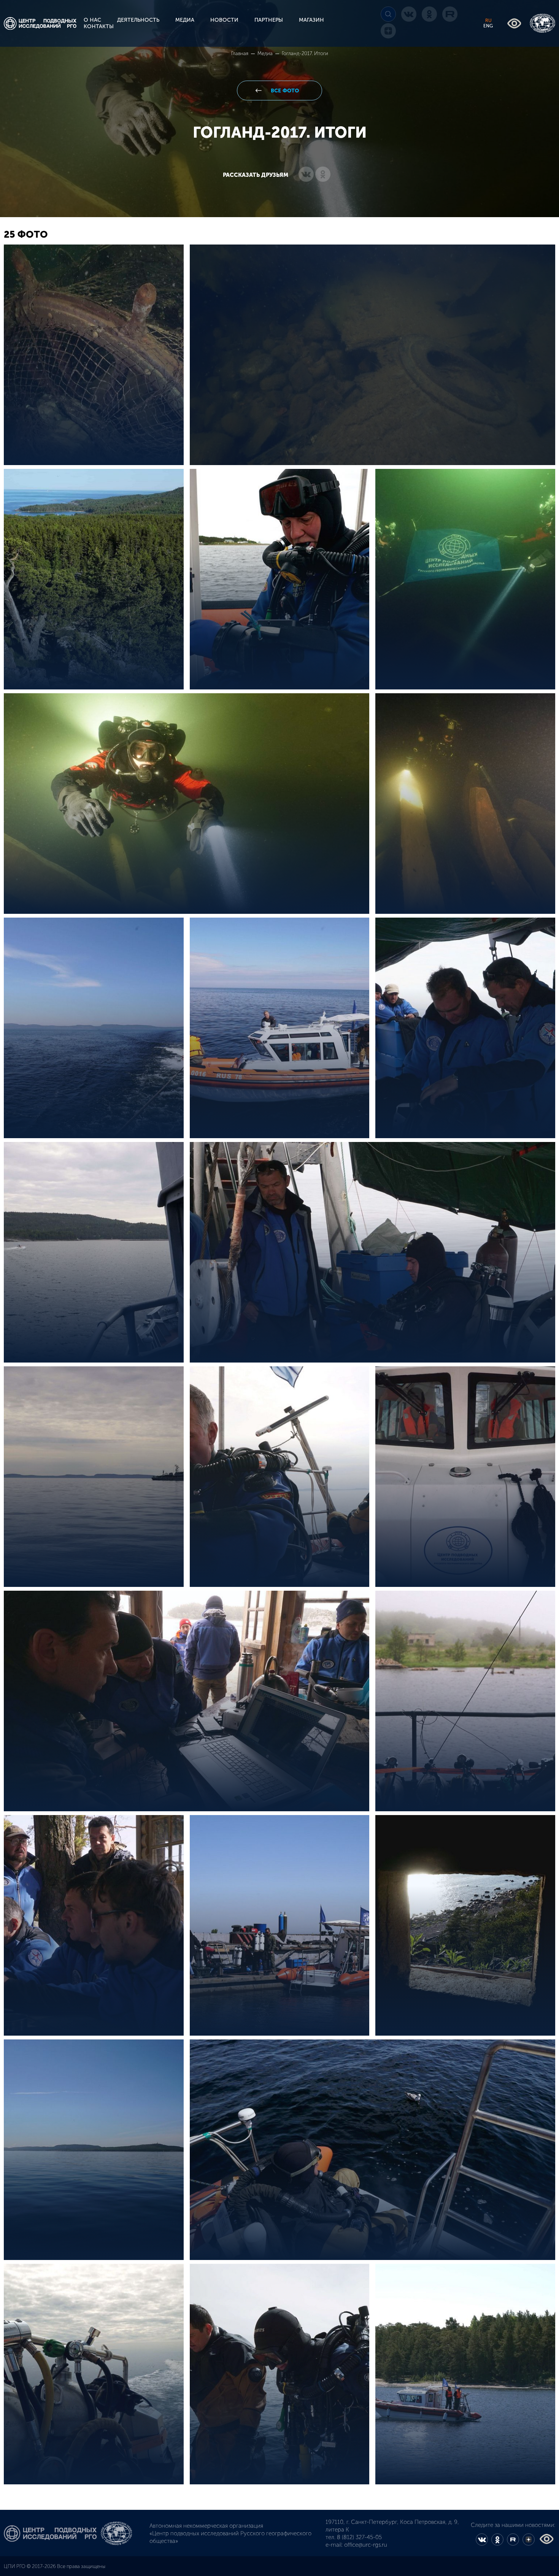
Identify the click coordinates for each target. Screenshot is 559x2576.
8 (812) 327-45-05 (359, 2537)
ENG (488, 26)
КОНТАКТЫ (99, 26)
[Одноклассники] (323, 175)
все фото (284, 91)
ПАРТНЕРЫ (269, 20)
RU (488, 21)
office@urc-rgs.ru (366, 2545)
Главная (240, 53)
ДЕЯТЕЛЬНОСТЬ (138, 20)
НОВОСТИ (224, 20)
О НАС (92, 20)
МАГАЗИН (311, 20)
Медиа (266, 53)
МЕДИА (185, 20)
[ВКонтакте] (306, 175)
